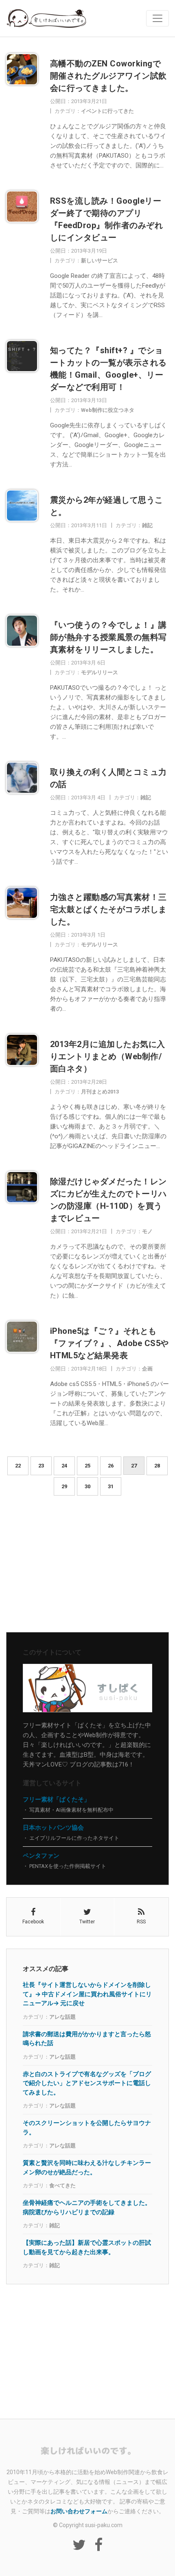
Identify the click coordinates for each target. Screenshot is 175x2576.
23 (41, 1466)
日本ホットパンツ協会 (53, 1828)
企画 (147, 1369)
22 (18, 1466)
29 (64, 1486)
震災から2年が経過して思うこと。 (107, 506)
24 (64, 1466)
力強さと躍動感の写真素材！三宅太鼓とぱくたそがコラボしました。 (108, 909)
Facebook (33, 1922)
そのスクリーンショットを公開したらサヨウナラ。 (87, 2127)
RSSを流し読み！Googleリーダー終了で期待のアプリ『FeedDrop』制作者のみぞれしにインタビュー (107, 219)
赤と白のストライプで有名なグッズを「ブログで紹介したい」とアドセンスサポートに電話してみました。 (87, 2083)
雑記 (147, 525)
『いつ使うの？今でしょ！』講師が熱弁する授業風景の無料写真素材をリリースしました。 (108, 637)
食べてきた (62, 2186)
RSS (141, 1922)
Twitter (87, 1922)
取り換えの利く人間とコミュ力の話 (108, 778)
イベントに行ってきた (107, 111)
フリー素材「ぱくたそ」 (56, 1799)
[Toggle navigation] (157, 18)
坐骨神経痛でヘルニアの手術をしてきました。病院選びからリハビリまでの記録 (87, 2207)
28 (157, 1466)
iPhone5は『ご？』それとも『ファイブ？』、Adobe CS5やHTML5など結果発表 (109, 1343)
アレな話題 (62, 2017)
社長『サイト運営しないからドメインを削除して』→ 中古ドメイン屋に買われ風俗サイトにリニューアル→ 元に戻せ (87, 1994)
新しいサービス (100, 261)
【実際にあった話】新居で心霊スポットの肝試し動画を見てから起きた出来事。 (87, 2247)
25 (87, 1466)
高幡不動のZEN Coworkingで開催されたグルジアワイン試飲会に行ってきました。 (108, 76)
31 (111, 1486)
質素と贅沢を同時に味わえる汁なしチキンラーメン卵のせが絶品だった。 (87, 2167)
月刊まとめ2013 (100, 1092)
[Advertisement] (87, 1567)
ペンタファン (41, 1856)
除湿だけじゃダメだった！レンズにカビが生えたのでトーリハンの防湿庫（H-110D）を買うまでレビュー (108, 1200)
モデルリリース (100, 672)
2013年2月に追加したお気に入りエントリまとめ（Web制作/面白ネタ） (108, 1056)
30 (87, 1486)
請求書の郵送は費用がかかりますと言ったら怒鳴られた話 (87, 2039)
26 (111, 1466)
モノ (147, 1231)
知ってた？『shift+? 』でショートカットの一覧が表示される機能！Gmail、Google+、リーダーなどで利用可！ (108, 369)
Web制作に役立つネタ (108, 410)
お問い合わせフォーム (79, 2511)
